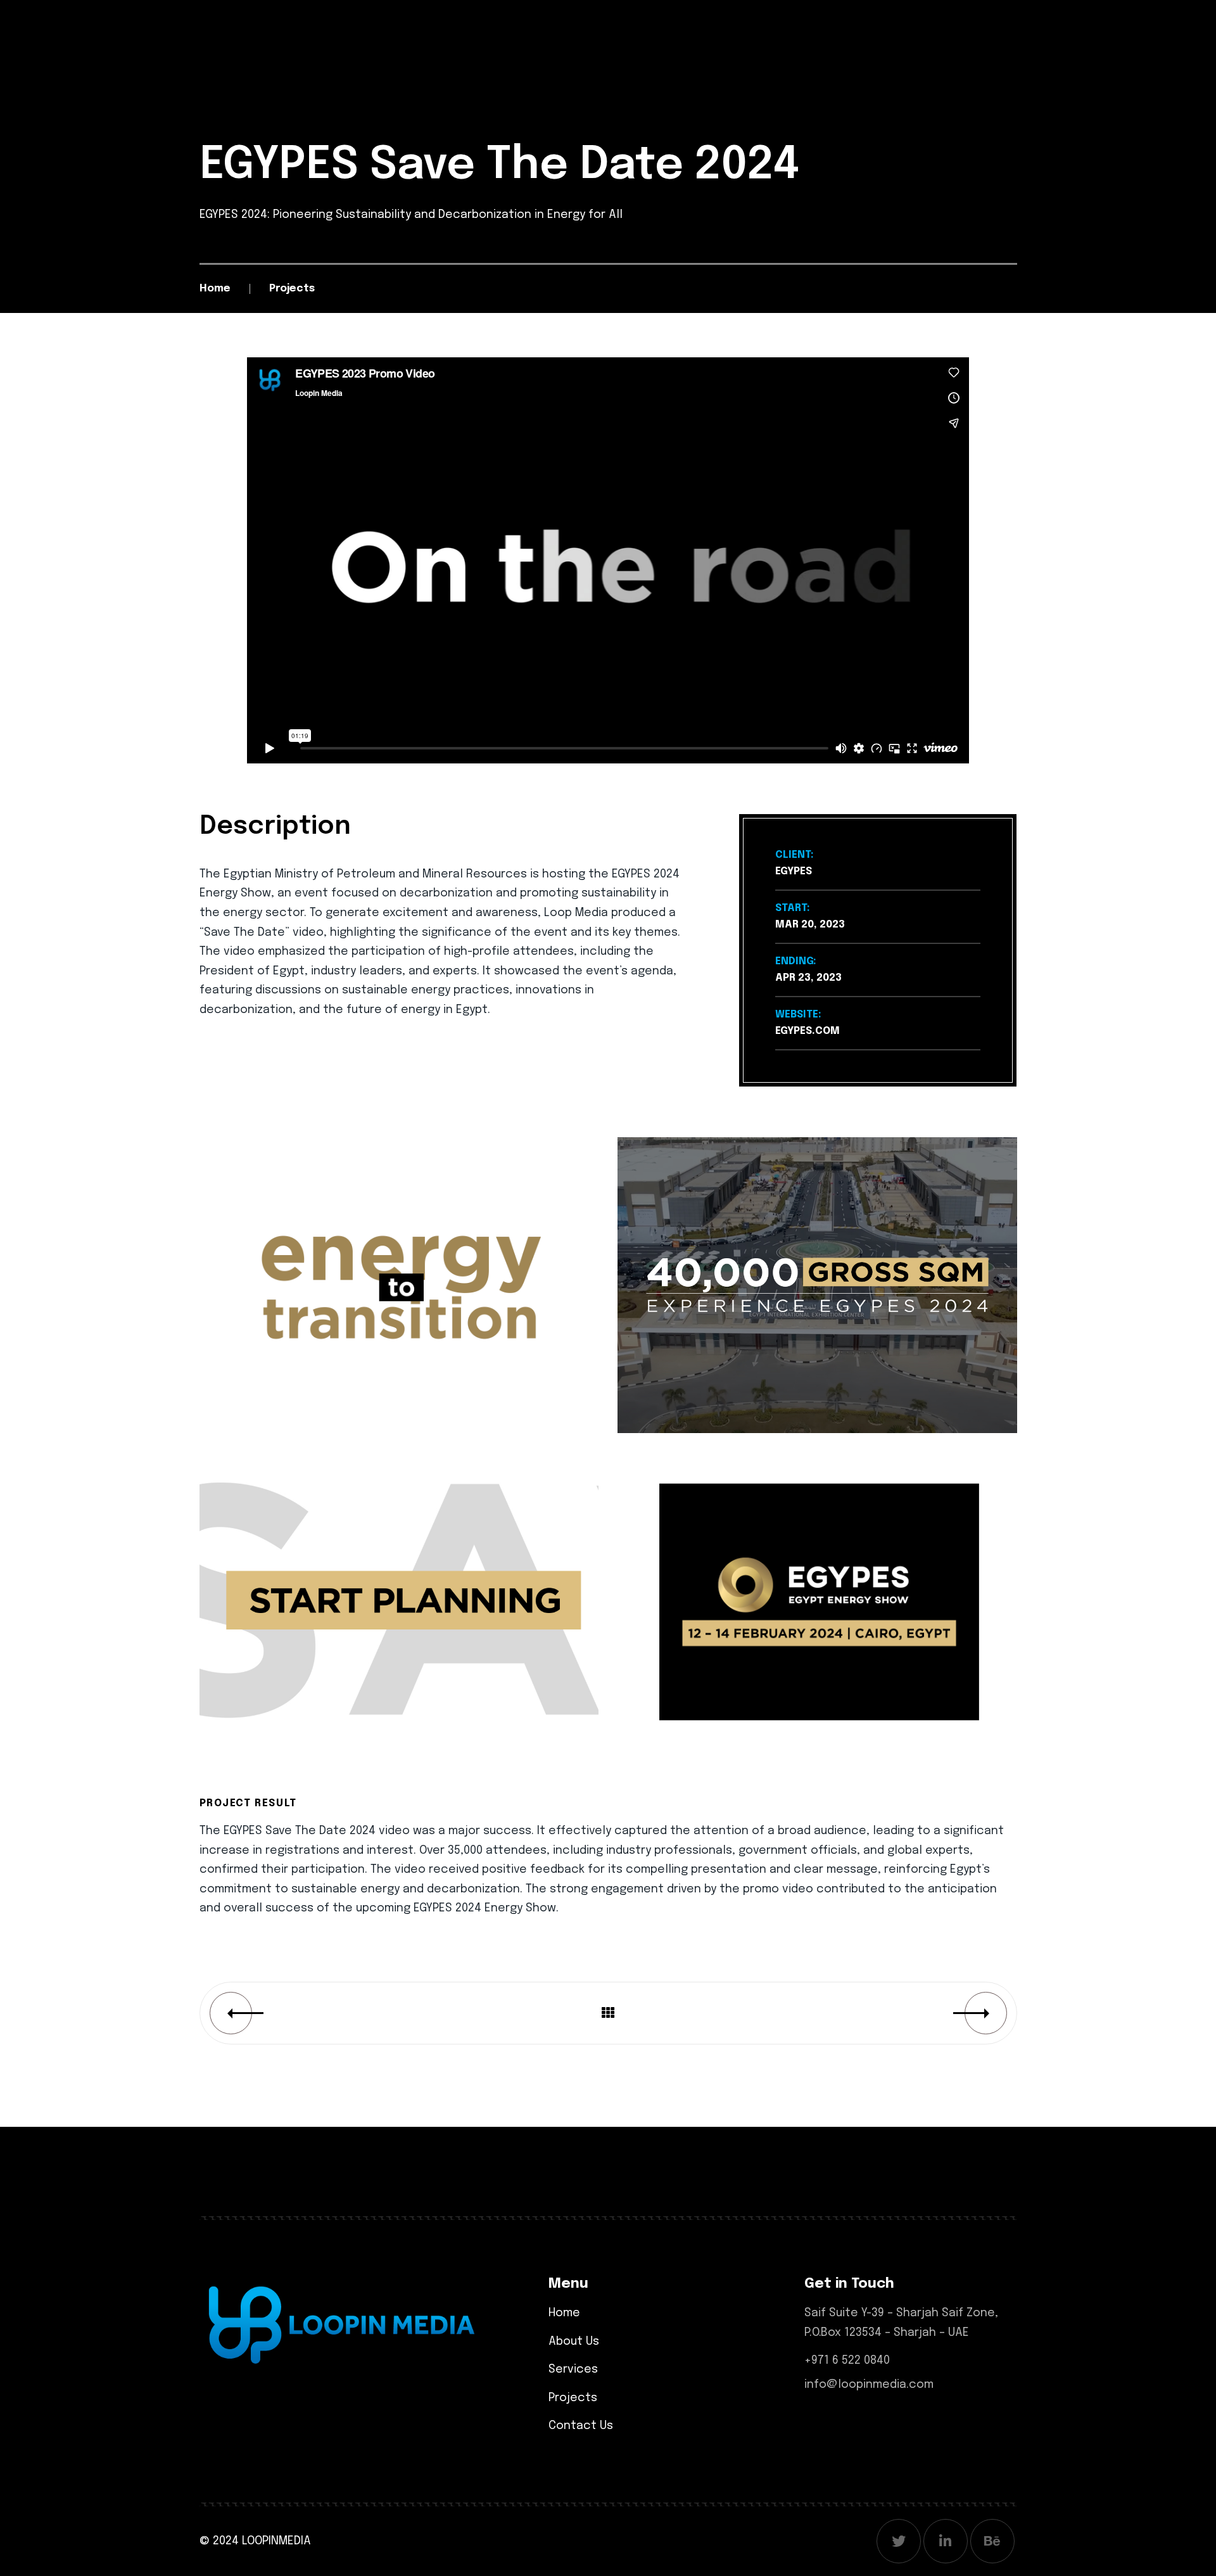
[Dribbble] (992, 2541)
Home (215, 289)
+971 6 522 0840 (847, 2361)
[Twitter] (899, 2541)
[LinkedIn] (946, 2541)
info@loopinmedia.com (869, 2385)
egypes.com (807, 1031)
